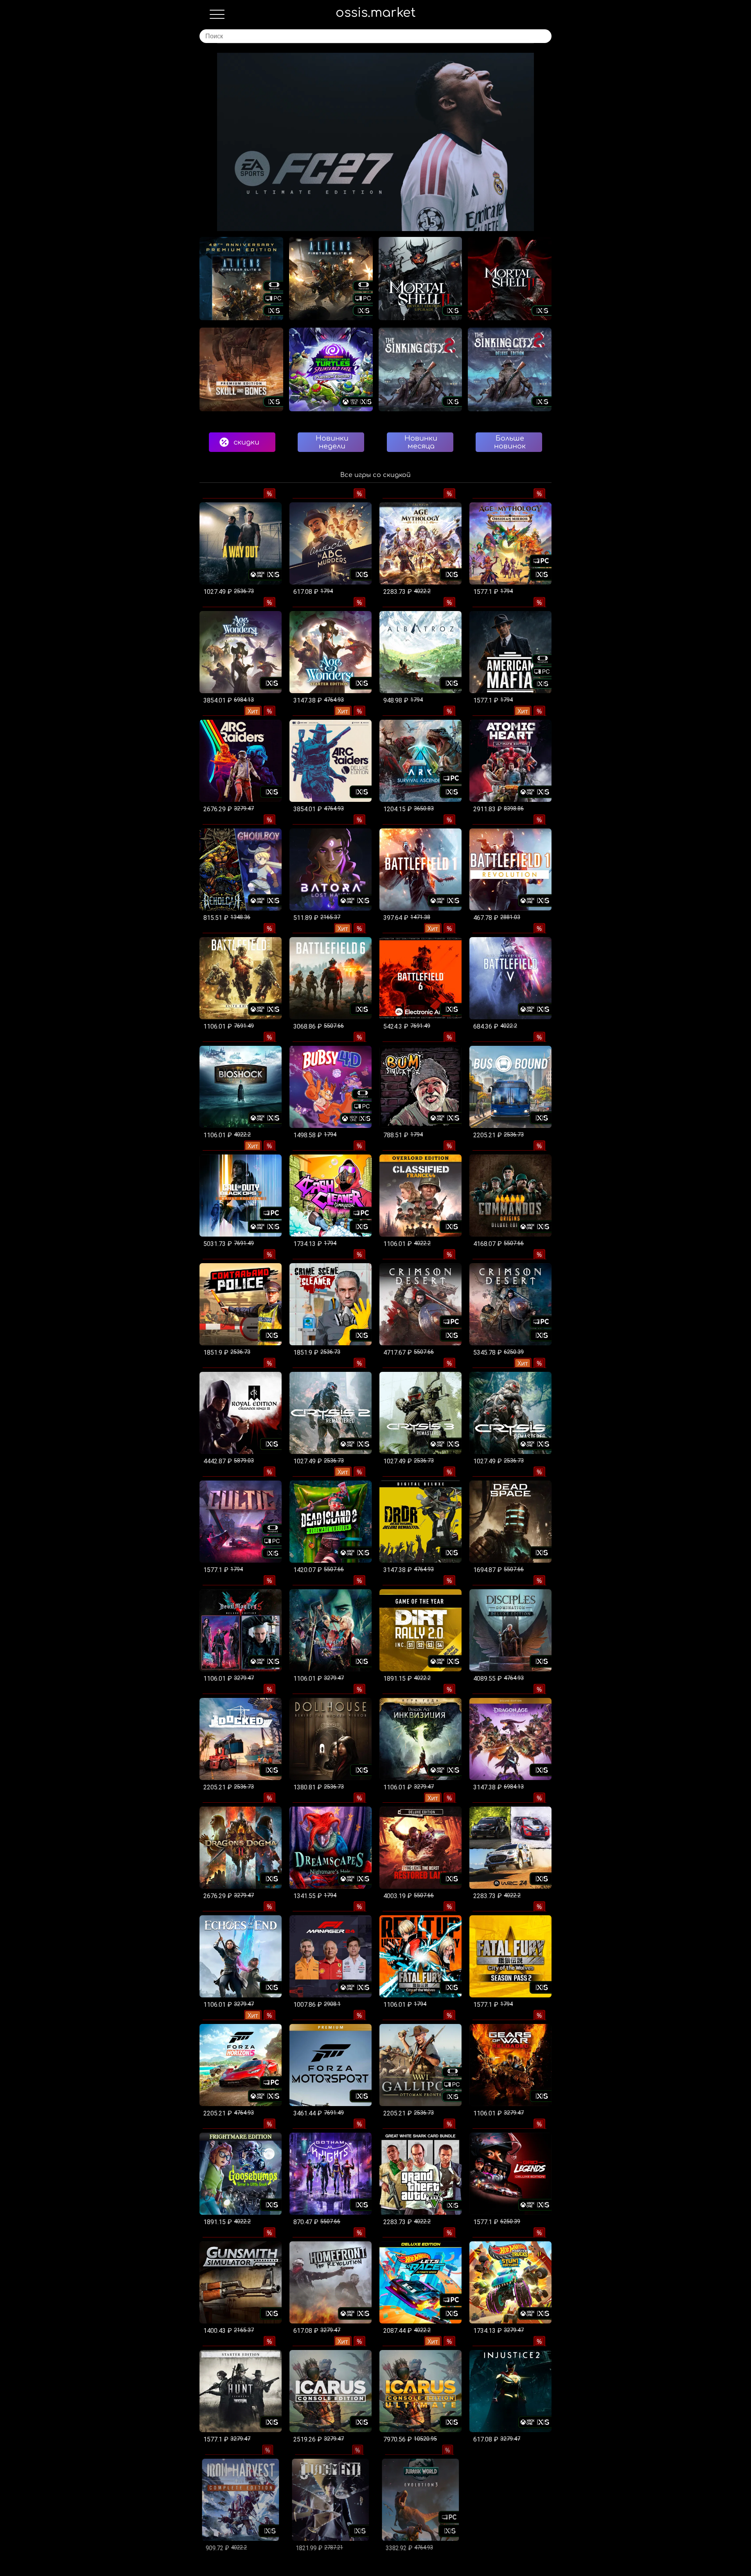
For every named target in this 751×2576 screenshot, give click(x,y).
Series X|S (75, 81)
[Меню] (217, 16)
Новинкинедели (332, 442)
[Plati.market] (66, 179)
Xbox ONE (76, 101)
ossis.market (376, 13)
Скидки (73, 62)
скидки (246, 442)
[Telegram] (107, 179)
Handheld (75, 120)
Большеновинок (510, 442)
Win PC (72, 159)
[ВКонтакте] (45, 179)
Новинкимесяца (421, 442)
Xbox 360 (75, 140)
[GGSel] (87, 179)
